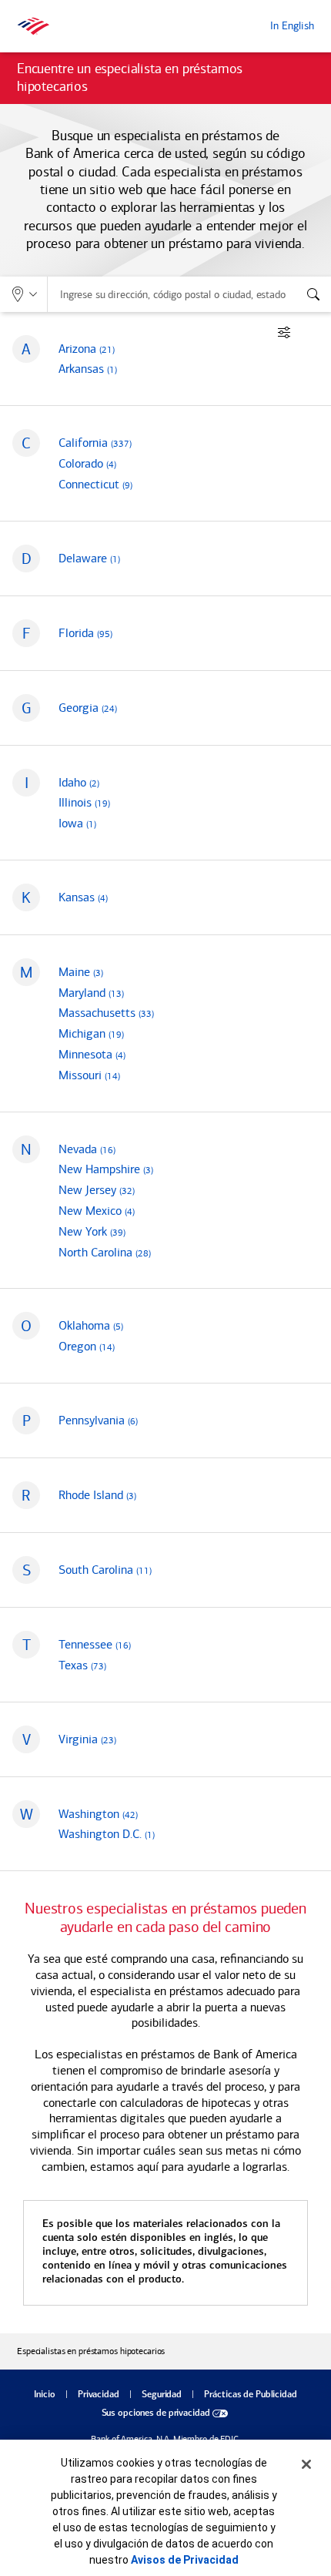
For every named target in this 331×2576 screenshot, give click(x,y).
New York (92, 1231)
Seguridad (162, 2395)
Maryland (91, 993)
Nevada (87, 1149)
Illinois (84, 802)
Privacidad (99, 2395)
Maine (81, 972)
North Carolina (105, 1252)
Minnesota (92, 1054)
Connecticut (95, 484)
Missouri (89, 1075)
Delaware (89, 558)
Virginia (87, 1739)
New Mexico (97, 1211)
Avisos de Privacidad (185, 2560)
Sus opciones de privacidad (156, 2413)
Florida (85, 633)
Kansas (83, 897)
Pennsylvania (98, 1420)
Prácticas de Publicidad (250, 2395)
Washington (98, 1814)
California (95, 443)
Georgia (88, 708)
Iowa (77, 823)
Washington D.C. (107, 1834)
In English (292, 26)
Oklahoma (91, 1325)
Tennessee (95, 1644)
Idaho (79, 782)
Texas (82, 1665)
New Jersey (97, 1190)
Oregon (87, 1346)
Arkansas (88, 369)
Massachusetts (106, 1013)
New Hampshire (106, 1169)
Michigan (91, 1033)
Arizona (87, 349)
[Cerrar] (306, 2464)
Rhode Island (97, 1495)
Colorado (87, 463)
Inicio (44, 2395)
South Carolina (105, 1570)
